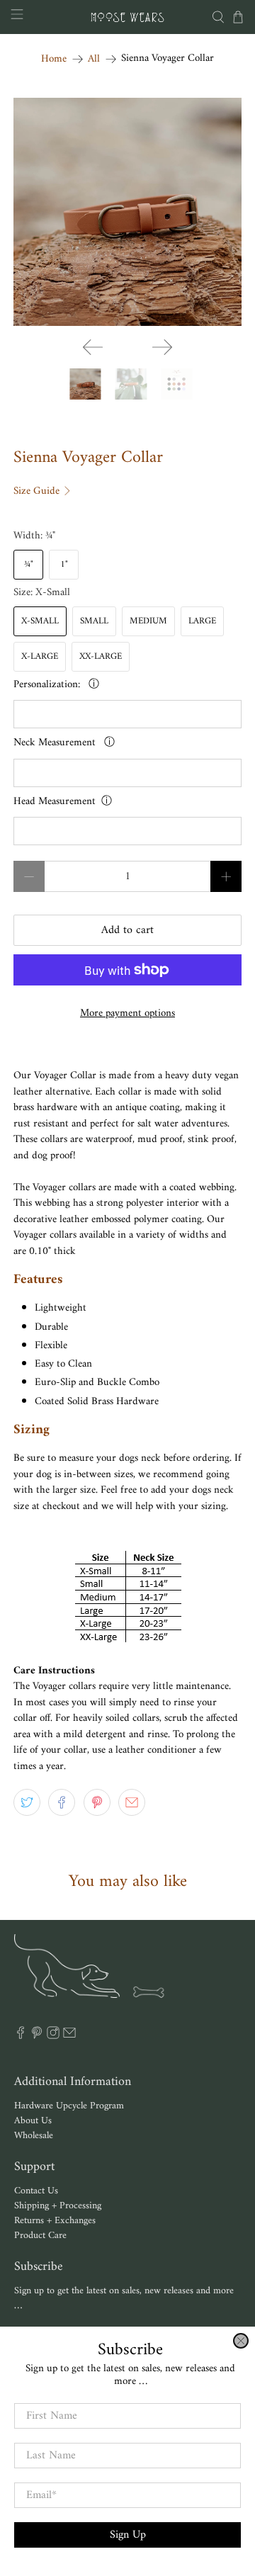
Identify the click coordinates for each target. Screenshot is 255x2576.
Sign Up (128, 2535)
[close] (241, 2341)
